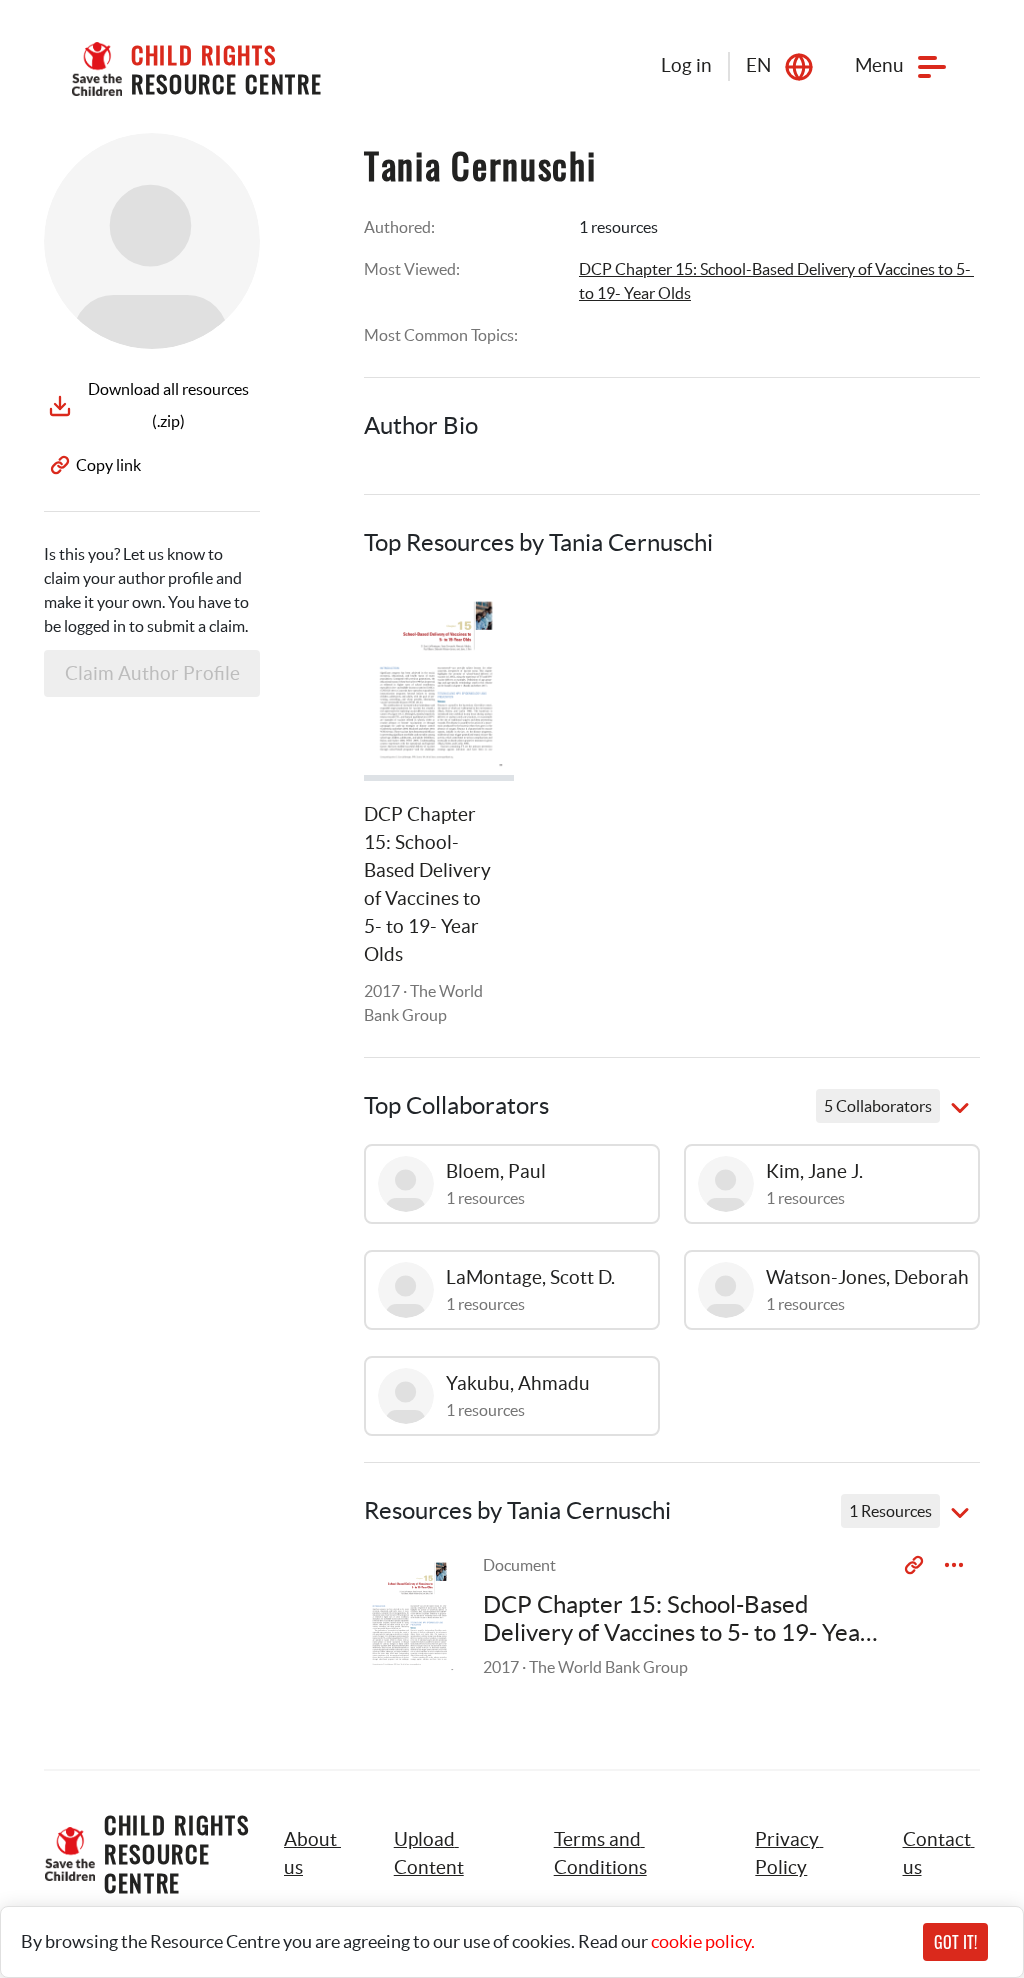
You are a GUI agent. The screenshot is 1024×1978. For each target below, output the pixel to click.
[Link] (474, 621)
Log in (686, 65)
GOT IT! (955, 1942)
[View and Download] (954, 1565)
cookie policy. (703, 1941)
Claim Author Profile (152, 673)
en (758, 65)
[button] (451, 1854)
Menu (879, 65)
